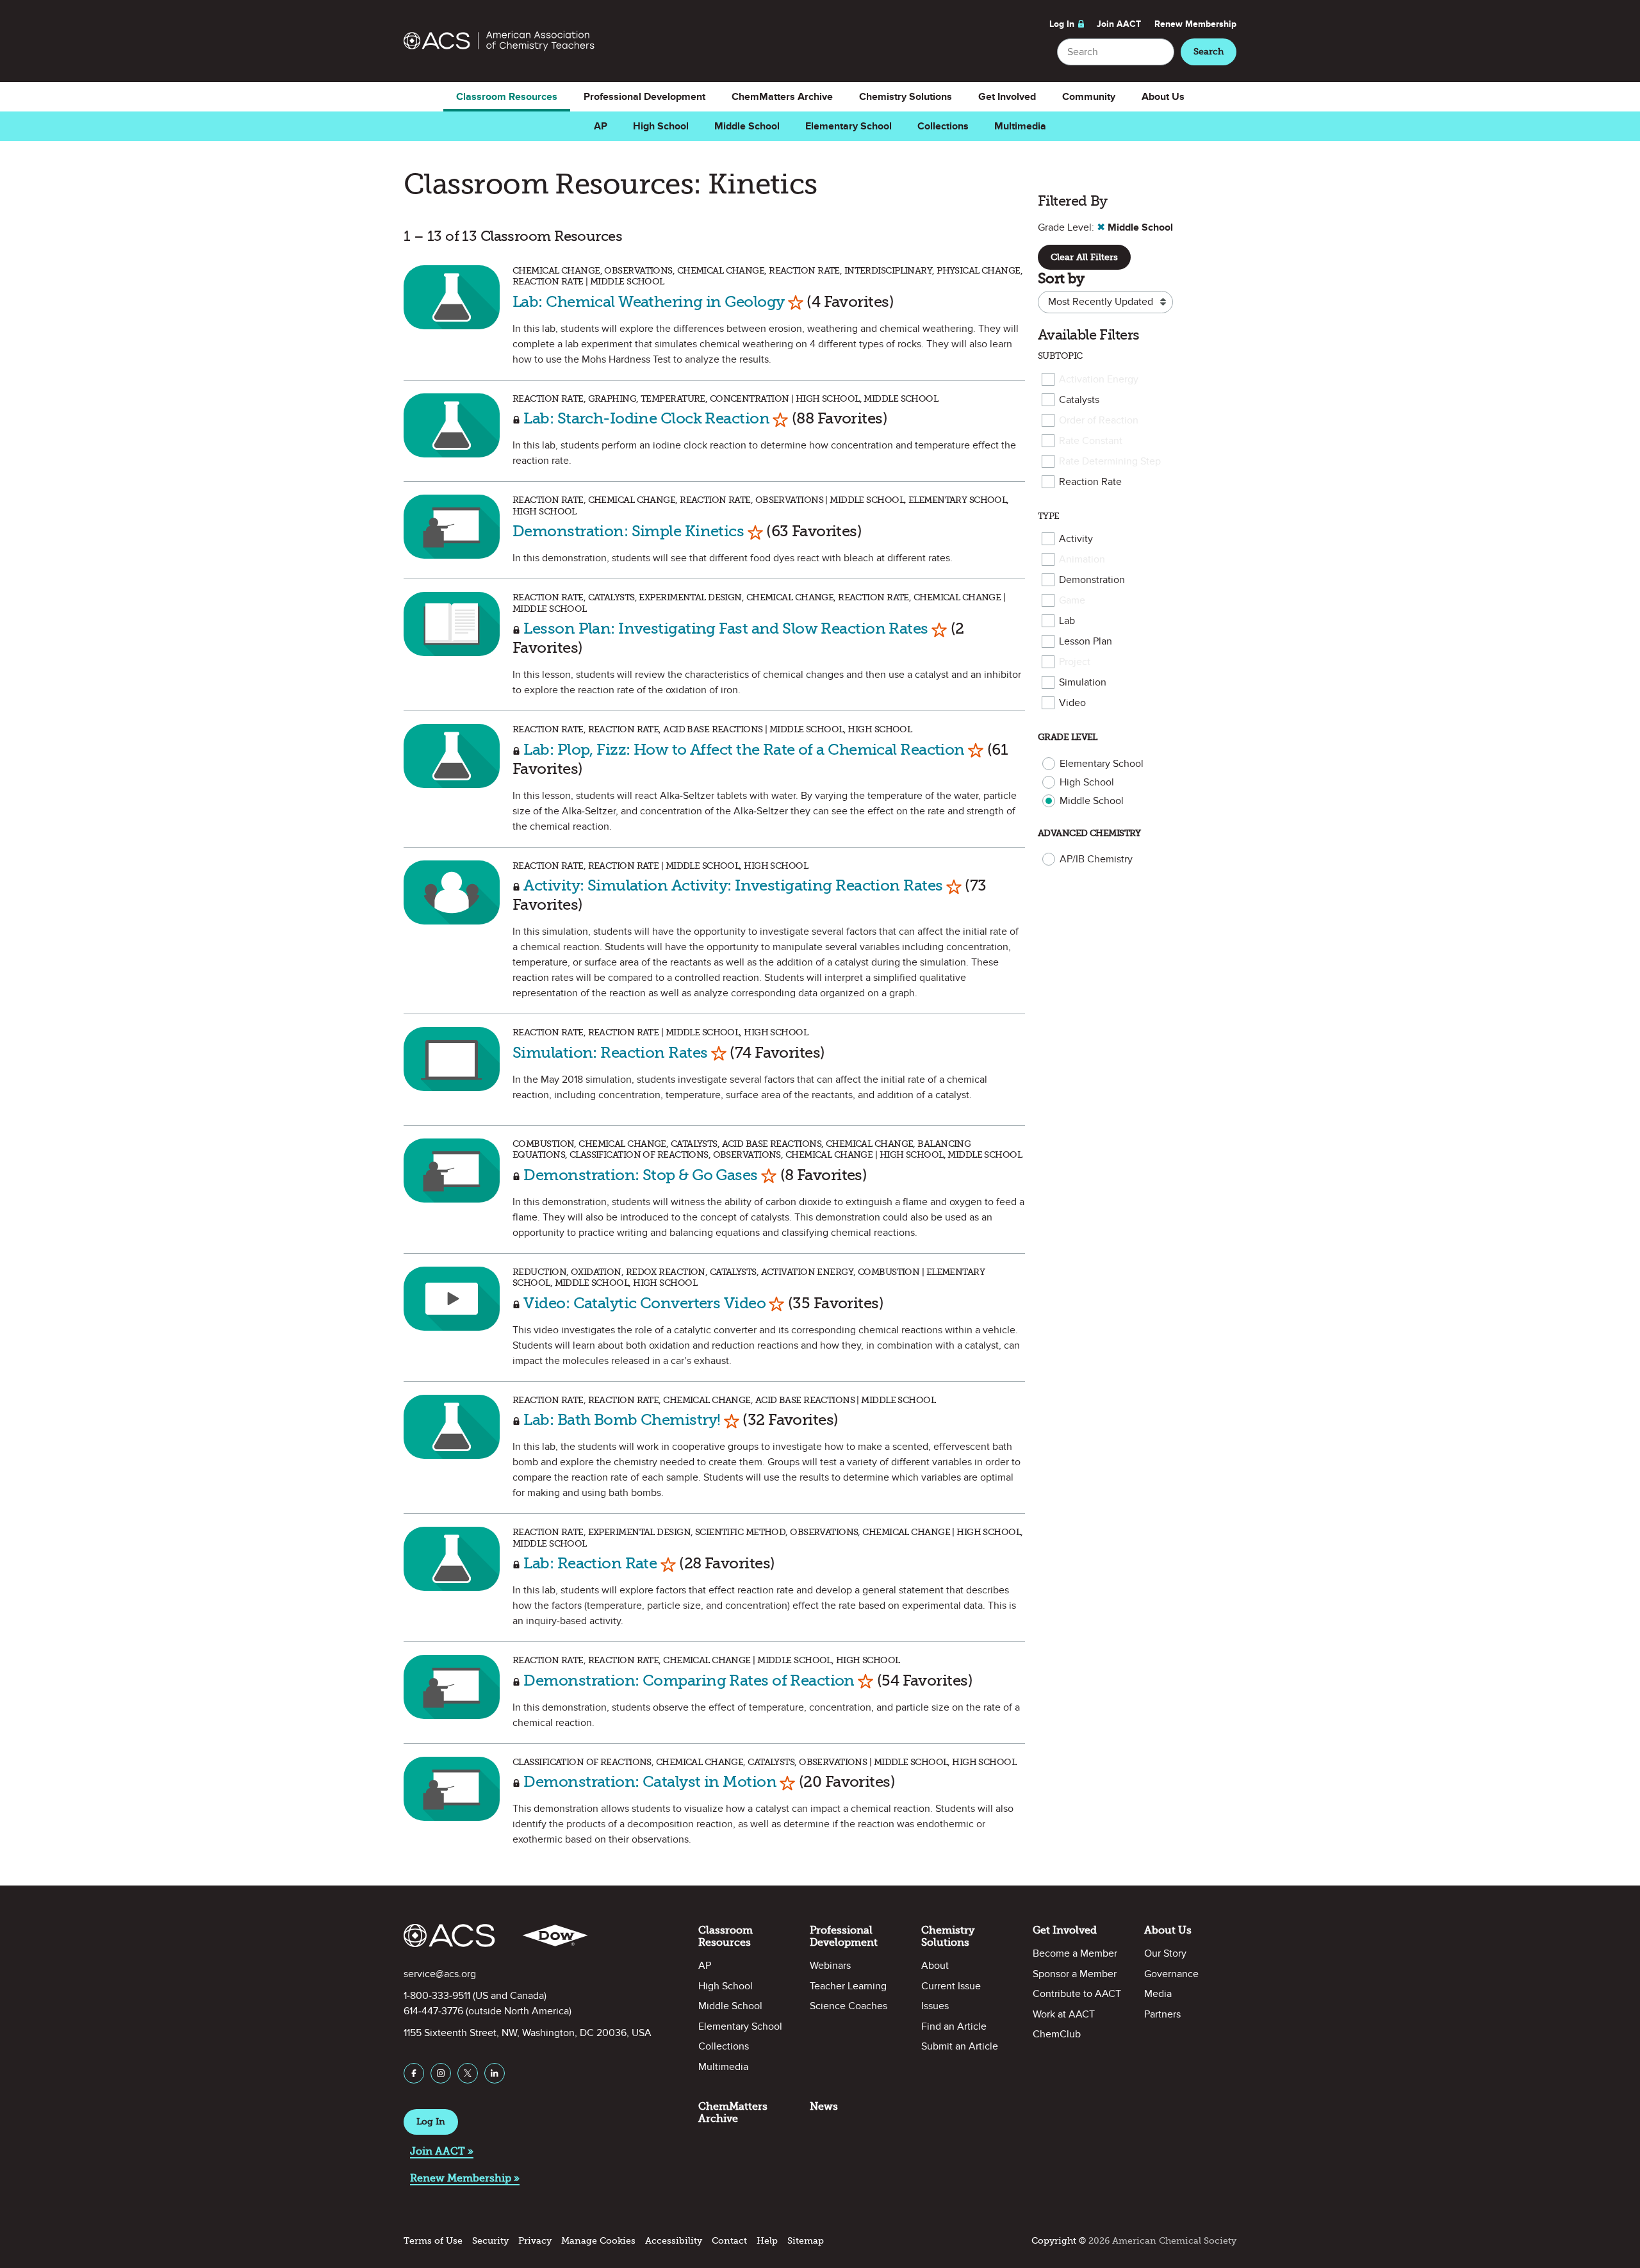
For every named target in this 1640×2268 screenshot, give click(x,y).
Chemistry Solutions (906, 97)
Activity (1076, 539)
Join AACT (1119, 24)
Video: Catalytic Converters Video (644, 1303)
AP (601, 126)
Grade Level (1068, 737)
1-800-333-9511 (437, 1996)
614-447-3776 (433, 2011)
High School (661, 126)
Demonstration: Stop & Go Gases (640, 1175)
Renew (1195, 24)
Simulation (1083, 682)
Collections (943, 126)
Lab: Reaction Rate (590, 1563)
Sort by (1061, 278)
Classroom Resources (507, 97)
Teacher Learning (848, 1986)
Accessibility (674, 2241)
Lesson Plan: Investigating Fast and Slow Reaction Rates (726, 628)
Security (490, 2241)
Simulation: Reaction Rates (610, 1052)
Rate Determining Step (1110, 461)
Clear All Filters (1084, 257)
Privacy (535, 2241)
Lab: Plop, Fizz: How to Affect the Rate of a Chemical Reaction (744, 749)
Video (1072, 703)
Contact (729, 2241)
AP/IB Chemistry (1096, 859)
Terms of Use (433, 2241)
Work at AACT (1064, 2014)
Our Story (1165, 1953)
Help (767, 2241)
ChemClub (1057, 2034)
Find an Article (954, 2026)
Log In (1062, 24)
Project (1075, 662)
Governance (1171, 1974)
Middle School (747, 126)
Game (1072, 600)
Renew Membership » (465, 2178)
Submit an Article (960, 2046)
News (824, 2106)
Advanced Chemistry (1089, 833)
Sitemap (806, 2241)
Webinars (830, 1966)
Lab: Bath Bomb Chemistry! (623, 1419)
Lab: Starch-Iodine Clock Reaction (646, 418)
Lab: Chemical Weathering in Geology (648, 301)
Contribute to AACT (1077, 1994)
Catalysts (1079, 400)
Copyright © (1059, 2241)
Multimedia (1020, 126)
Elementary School (849, 126)
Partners (1162, 2014)
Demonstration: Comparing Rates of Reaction (689, 1680)
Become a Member (1075, 1953)
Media (1158, 1994)
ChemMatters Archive (782, 97)
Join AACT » (442, 2151)
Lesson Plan (1086, 641)
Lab (1067, 621)
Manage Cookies (598, 2241)
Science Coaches (849, 2006)
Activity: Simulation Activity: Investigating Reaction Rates (733, 885)
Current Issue (951, 1986)
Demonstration (1092, 580)
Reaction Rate (1090, 482)
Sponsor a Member (1075, 1974)
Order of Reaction (1099, 420)
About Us (1163, 97)
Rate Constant (1091, 441)
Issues (935, 2006)
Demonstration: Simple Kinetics (628, 531)
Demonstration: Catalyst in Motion (650, 1781)
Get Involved (1007, 97)
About (935, 1966)
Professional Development (644, 97)
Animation (1082, 559)
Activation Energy (1099, 379)
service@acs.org (440, 1974)
